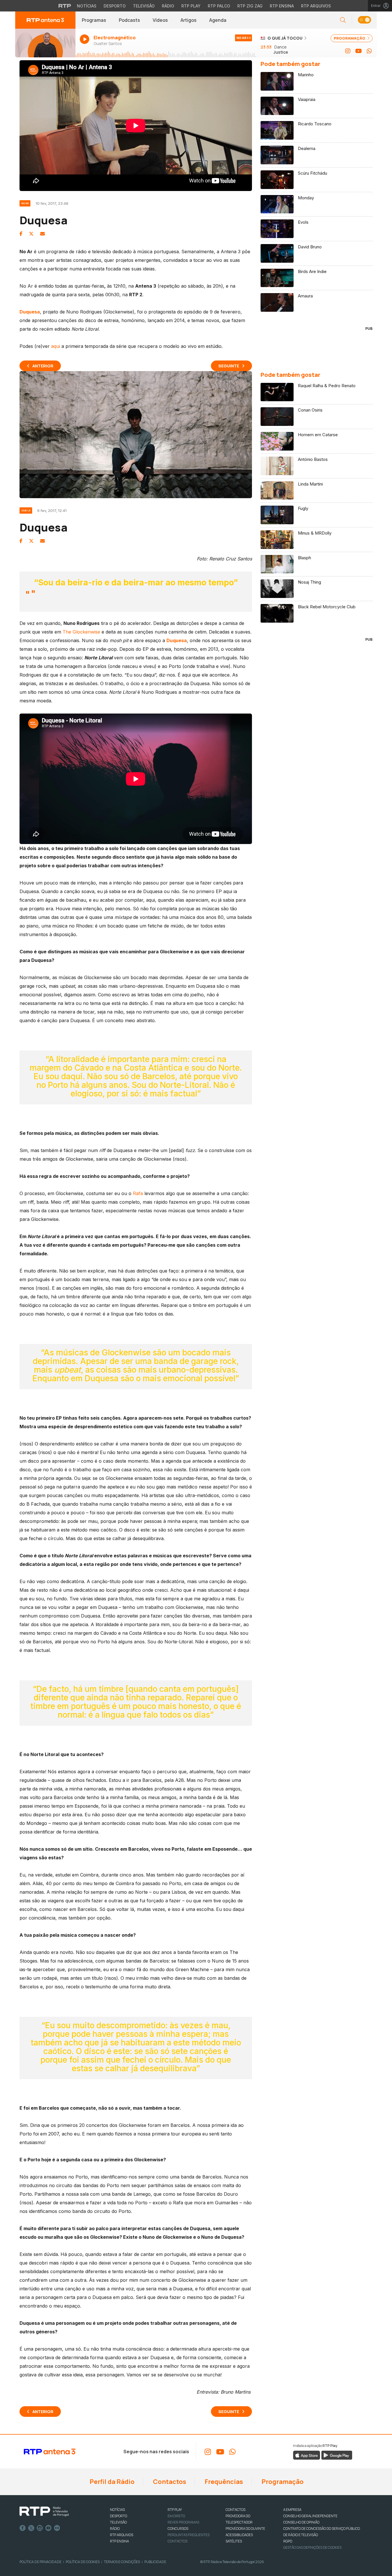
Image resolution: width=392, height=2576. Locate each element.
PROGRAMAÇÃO (350, 38)
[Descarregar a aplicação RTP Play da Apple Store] (307, 2455)
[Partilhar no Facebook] (21, 234)
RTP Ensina (282, 6)
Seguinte (229, 366)
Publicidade (155, 2562)
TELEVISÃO (118, 2522)
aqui (56, 346)
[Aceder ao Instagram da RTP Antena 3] (348, 51)
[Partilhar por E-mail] (42, 234)
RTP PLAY (175, 2510)
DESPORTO (119, 2516)
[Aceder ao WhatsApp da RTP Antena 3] (369, 51)
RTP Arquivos (316, 6)
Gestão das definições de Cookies (312, 2547)
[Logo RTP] (44, 2511)
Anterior (43, 366)
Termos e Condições (122, 2562)
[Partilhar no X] (31, 234)
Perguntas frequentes (189, 2535)
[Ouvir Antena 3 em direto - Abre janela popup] (45, 43)
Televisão (144, 6)
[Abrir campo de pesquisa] (343, 20)
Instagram (40, 2528)
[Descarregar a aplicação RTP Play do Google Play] (337, 2455)
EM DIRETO (176, 2516)
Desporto (115, 6)
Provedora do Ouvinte (245, 2529)
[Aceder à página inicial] (45, 20)
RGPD (288, 2541)
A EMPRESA (292, 2510)
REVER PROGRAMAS (183, 2522)
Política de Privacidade (40, 2562)
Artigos (189, 20)
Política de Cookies (83, 2562)
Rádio (168, 6)
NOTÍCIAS (117, 2510)
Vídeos (160, 20)
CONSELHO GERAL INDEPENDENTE (310, 2516)
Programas (94, 20)
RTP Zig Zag (250, 6)
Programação (282, 2482)
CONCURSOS (178, 2529)
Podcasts (129, 20)
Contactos (169, 2482)
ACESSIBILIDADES (239, 2535)
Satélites (234, 2541)
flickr (57, 2528)
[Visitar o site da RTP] (65, 6)
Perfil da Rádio (111, 2482)
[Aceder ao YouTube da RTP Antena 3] (359, 51)
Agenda (218, 20)
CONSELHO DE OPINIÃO (301, 2522)
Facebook (23, 2528)
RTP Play (191, 6)
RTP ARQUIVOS (122, 2535)
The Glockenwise (81, 632)
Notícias (87, 6)
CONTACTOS (235, 2510)
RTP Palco (219, 6)
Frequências (223, 2482)
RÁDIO (115, 2529)
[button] (364, 20)
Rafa (138, 1193)
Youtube (48, 2528)
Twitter (31, 2528)
